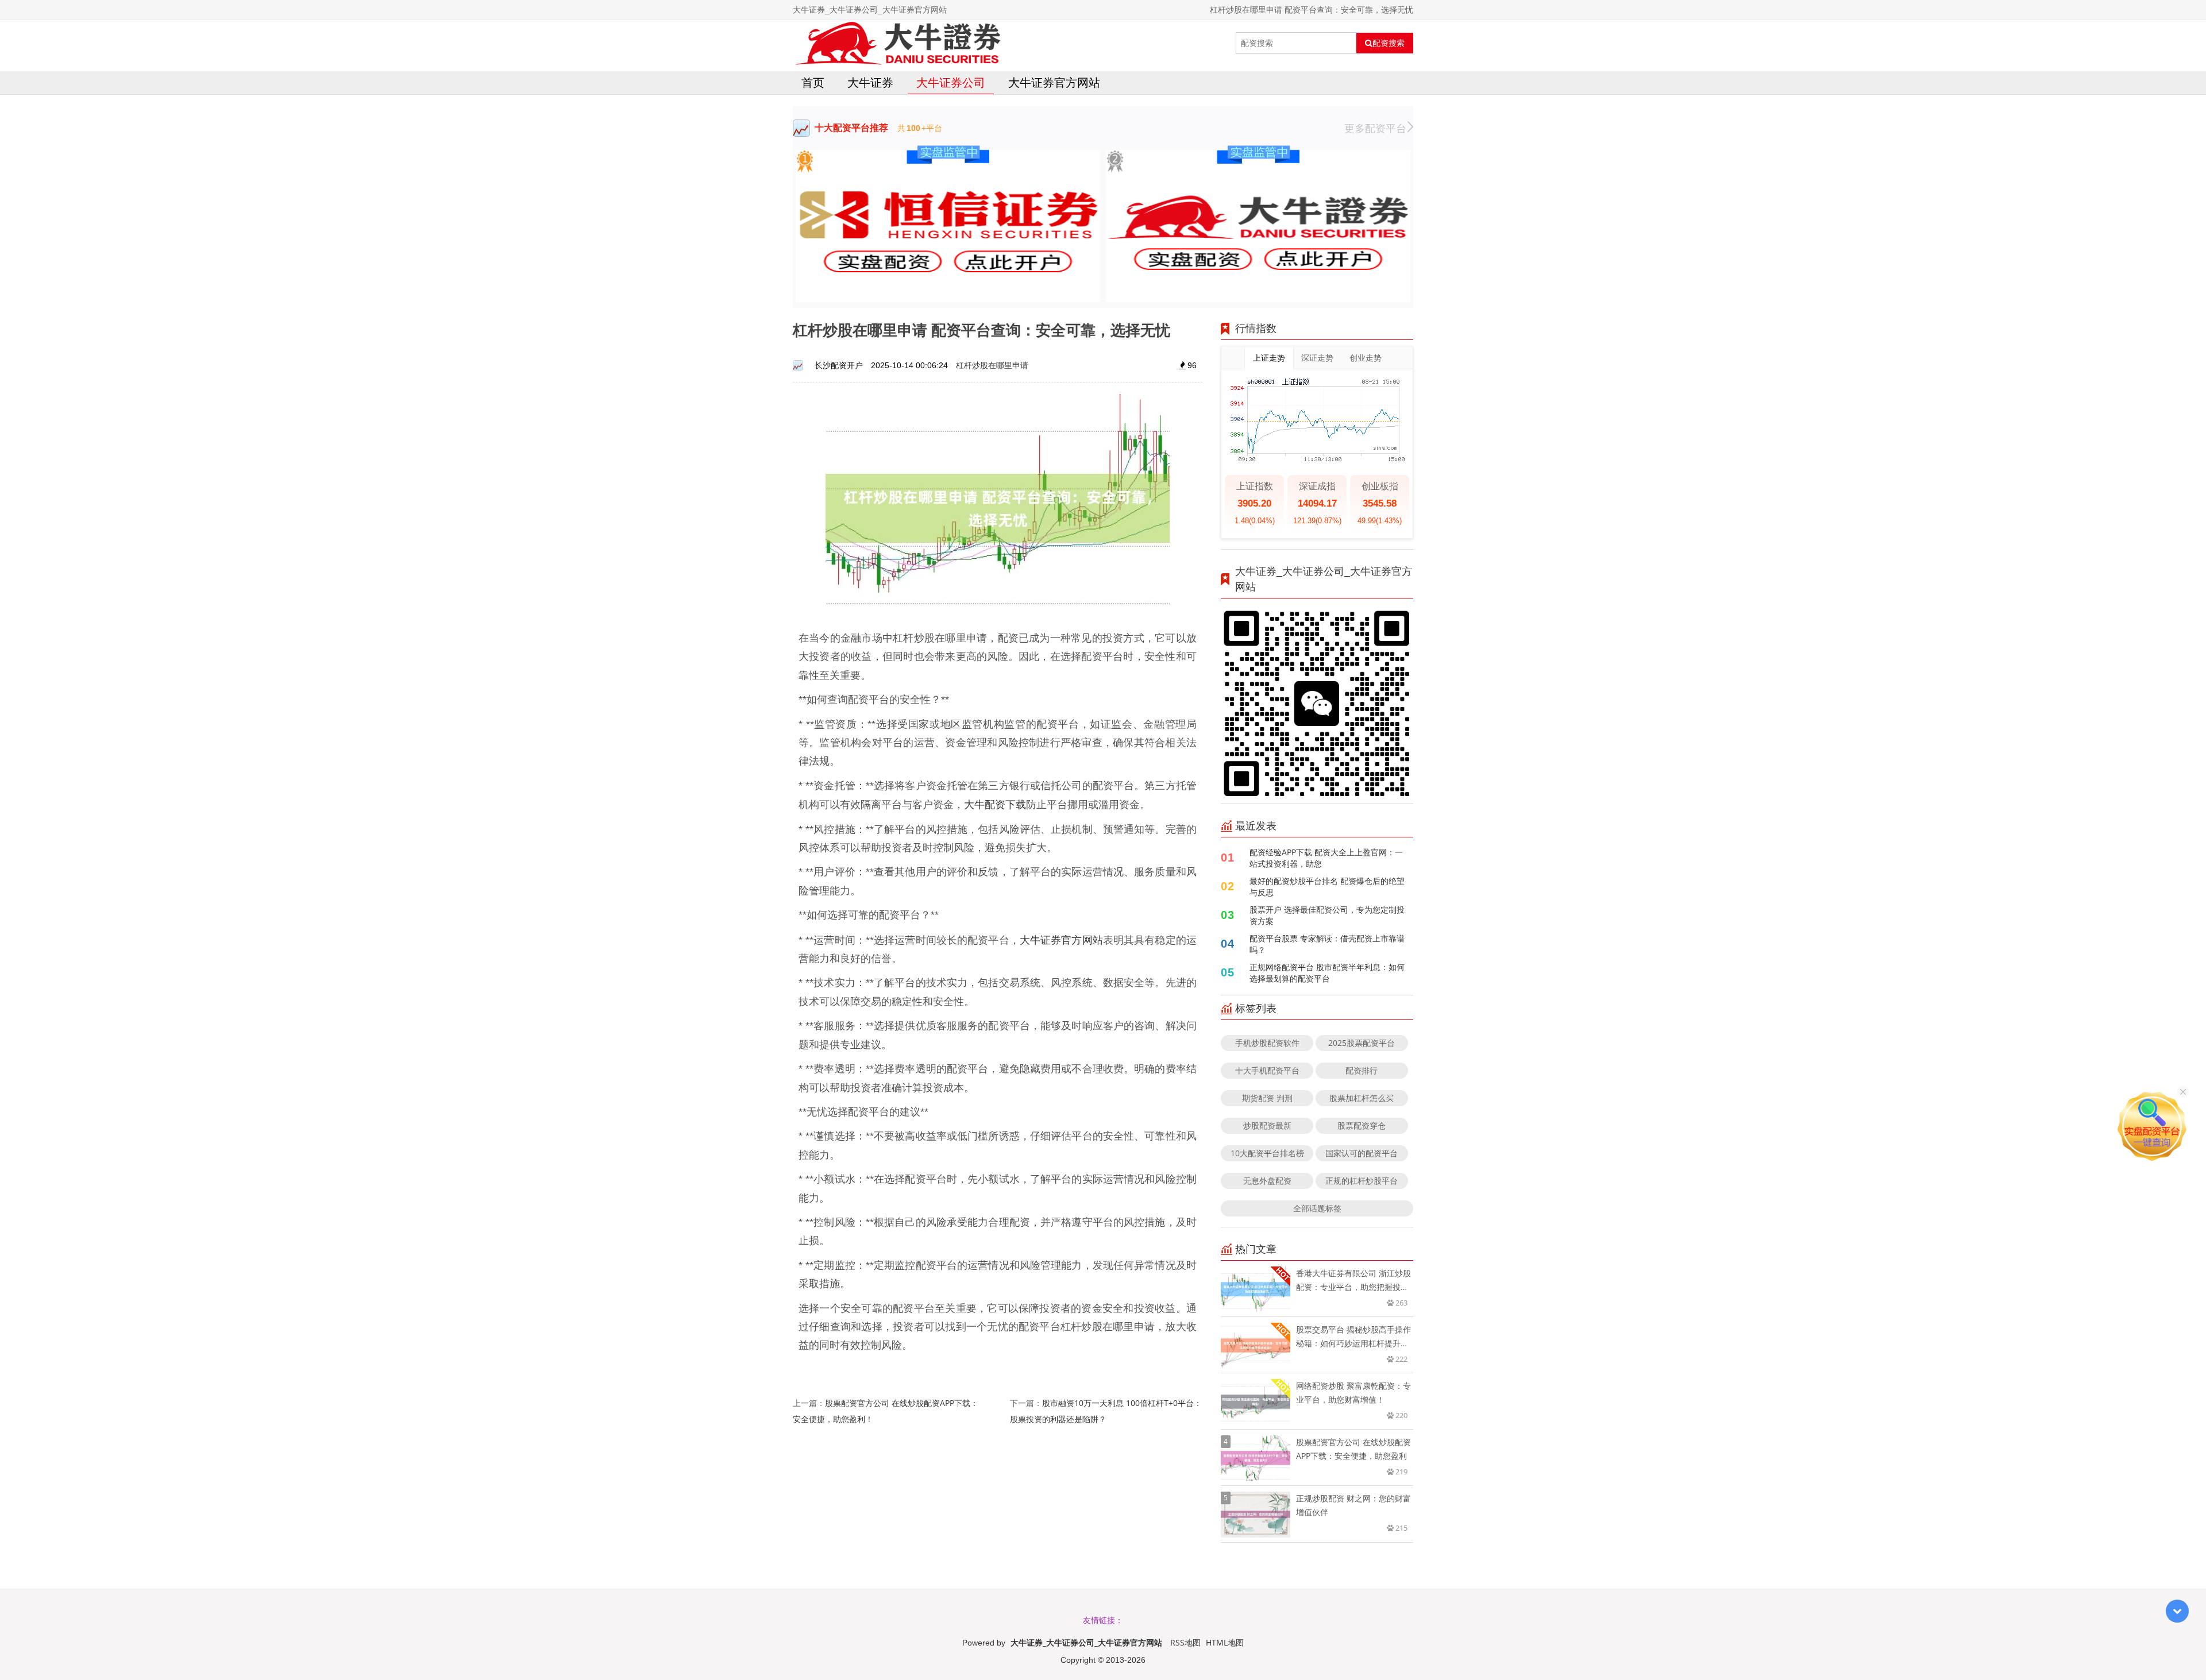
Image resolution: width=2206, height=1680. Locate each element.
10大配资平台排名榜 (1267, 1153)
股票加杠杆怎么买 (1362, 1098)
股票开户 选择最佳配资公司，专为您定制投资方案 (1327, 915)
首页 (813, 82)
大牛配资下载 (995, 804)
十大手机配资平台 (1267, 1070)
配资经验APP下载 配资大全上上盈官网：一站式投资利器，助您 (1326, 858)
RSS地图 (1185, 1642)
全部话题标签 (1317, 1208)
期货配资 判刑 (1267, 1098)
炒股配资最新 (1267, 1125)
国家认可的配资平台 (1362, 1153)
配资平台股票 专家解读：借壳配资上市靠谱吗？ (1327, 944)
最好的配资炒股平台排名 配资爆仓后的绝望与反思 (1327, 887)
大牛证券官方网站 (1054, 82)
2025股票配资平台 (1362, 1043)
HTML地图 (1225, 1642)
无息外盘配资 (1267, 1181)
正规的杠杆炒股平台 (1362, 1181)
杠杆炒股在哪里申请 (992, 365)
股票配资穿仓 (1362, 1125)
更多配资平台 (1375, 128)
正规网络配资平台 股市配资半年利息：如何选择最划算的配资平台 (1327, 973)
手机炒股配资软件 (1267, 1043)
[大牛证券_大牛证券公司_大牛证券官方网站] (897, 43)
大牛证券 (870, 82)
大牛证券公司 (951, 82)
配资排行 (1362, 1070)
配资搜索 (1389, 43)
